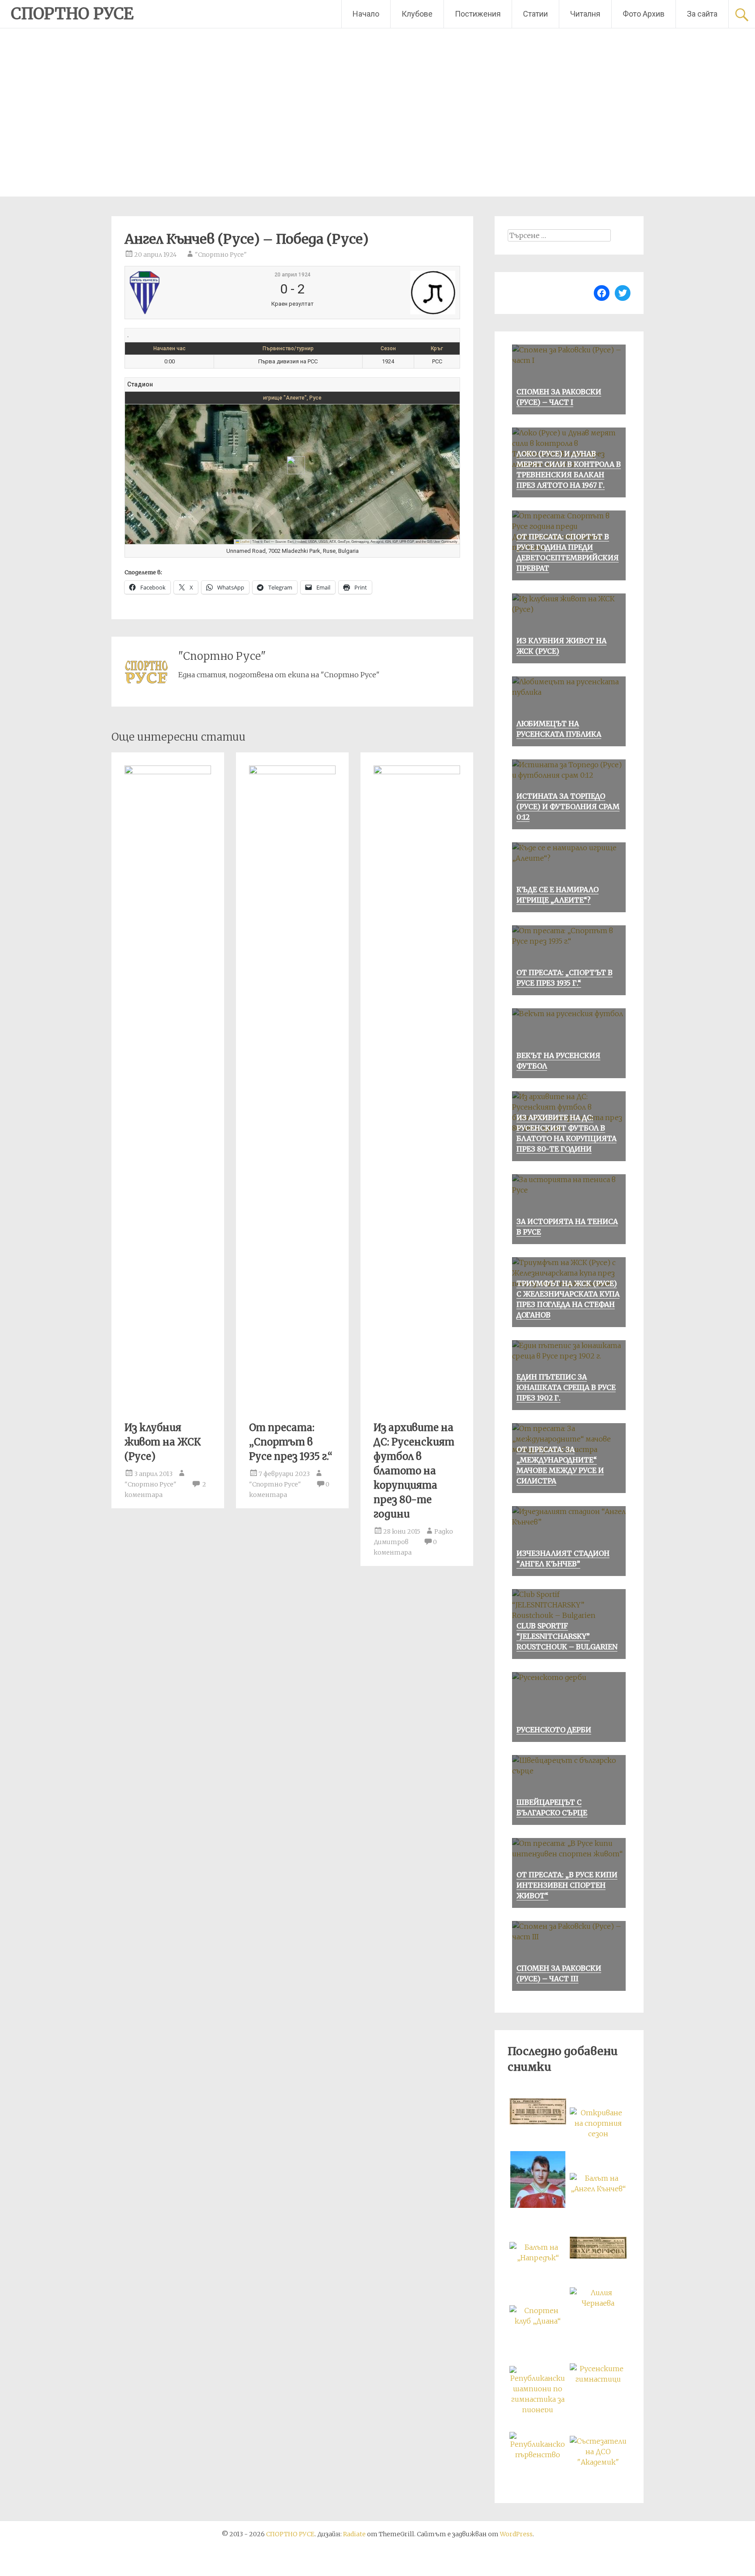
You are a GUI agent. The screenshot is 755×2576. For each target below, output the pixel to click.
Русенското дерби (554, 1730)
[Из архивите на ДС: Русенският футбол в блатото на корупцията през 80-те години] (417, 772)
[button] (293, 465)
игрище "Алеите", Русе (292, 398)
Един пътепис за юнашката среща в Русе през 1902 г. (566, 1387)
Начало (366, 14)
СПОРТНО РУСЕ (72, 14)
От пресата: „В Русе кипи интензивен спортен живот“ (567, 1885)
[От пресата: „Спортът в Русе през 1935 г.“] (292, 772)
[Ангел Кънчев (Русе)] (185, 293)
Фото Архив (644, 14)
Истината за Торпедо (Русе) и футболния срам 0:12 (568, 807)
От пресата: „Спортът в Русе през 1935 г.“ (291, 1442)
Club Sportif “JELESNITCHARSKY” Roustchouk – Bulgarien (567, 1636)
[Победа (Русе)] (400, 293)
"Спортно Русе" (221, 255)
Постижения (478, 14)
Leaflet (244, 541)
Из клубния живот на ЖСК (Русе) (163, 1442)
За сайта (702, 14)
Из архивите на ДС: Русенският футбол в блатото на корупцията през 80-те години (414, 1471)
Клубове (417, 14)
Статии (535, 14)
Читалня (585, 14)
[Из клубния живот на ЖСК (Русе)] (168, 772)
